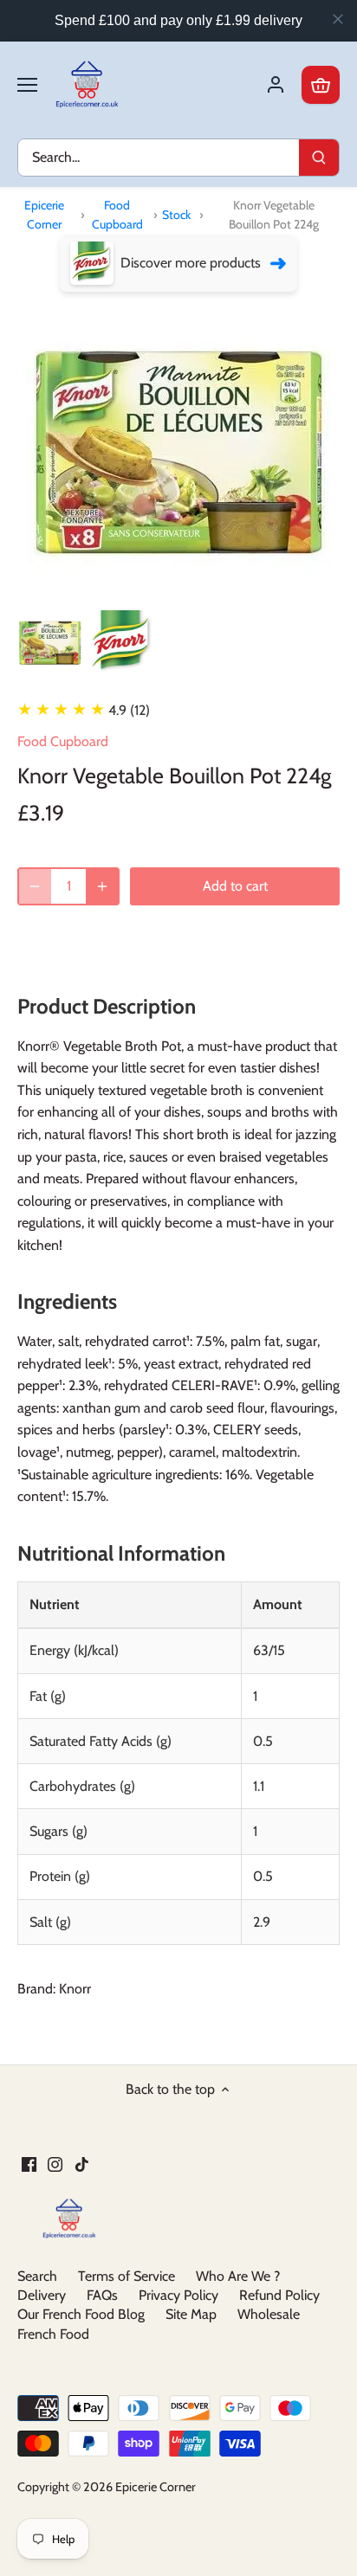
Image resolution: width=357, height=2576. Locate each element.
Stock (176, 215)
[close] (338, 19)
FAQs (102, 2295)
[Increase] (102, 886)
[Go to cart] (321, 85)
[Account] (276, 85)
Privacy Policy (178, 2295)
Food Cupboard (117, 215)
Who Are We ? (238, 2276)
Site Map (191, 2314)
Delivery (42, 2295)
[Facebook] (29, 2163)
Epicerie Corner (44, 215)
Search (37, 2276)
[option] (50, 643)
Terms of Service (127, 2276)
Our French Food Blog (81, 2314)
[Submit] (319, 158)
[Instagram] (55, 2163)
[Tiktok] (82, 2163)
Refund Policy (279, 2295)
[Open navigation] (27, 85)
